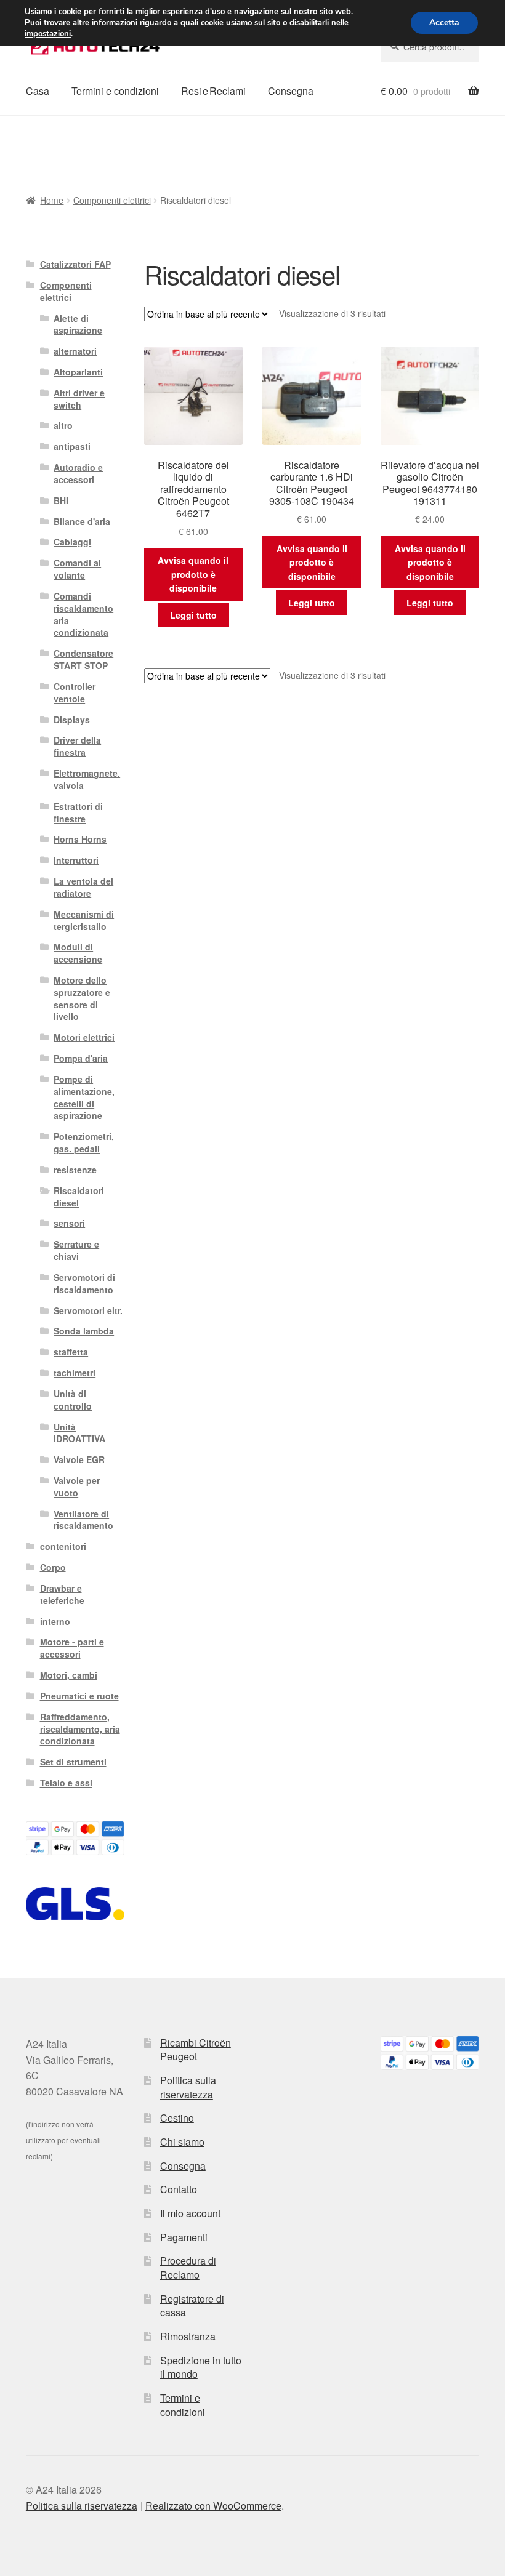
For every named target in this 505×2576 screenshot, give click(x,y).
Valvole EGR (79, 1459)
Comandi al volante (77, 569)
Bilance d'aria (82, 521)
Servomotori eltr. (88, 1310)
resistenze (75, 1170)
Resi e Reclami (213, 91)
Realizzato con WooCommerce (213, 2506)
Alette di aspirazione (78, 324)
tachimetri (75, 1373)
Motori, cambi (69, 1675)
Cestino (177, 2118)
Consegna (291, 91)
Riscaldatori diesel (79, 1197)
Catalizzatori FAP (75, 264)
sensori (69, 1223)
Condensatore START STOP (83, 659)
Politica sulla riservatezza (188, 2087)
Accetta (444, 22)
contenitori (63, 1546)
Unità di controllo (73, 1400)
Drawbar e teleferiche (62, 1594)
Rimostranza (188, 2336)
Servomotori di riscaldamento (84, 1283)
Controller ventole (75, 692)
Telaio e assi (66, 1783)
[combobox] (430, 47)
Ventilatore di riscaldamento (83, 1520)
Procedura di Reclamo (188, 2268)
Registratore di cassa (192, 2306)
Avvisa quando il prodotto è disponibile (193, 574)
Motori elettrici (84, 1037)
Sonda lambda (84, 1331)
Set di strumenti (73, 1762)
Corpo (53, 1567)
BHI (61, 500)
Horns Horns (80, 839)
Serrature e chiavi (76, 1250)
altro (63, 425)
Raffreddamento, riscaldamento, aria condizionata (80, 1729)
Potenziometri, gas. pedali (84, 1142)
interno (55, 1621)
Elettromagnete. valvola (87, 779)
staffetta (71, 1352)
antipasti (72, 446)
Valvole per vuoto (77, 1487)
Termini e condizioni (115, 91)
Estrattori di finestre (78, 813)
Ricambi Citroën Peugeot (196, 2050)
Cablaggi (72, 542)
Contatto (179, 2189)
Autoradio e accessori (78, 473)
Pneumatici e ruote (79, 1696)
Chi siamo (182, 2142)
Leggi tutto (193, 615)
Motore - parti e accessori (72, 1648)
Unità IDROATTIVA (79, 1433)
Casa (38, 91)
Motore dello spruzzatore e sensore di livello (82, 998)
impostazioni (48, 34)
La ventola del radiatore (83, 887)
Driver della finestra (77, 746)
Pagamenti (184, 2237)
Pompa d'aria (81, 1058)
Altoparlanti (78, 372)
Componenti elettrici (112, 200)
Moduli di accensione (78, 953)
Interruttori (76, 860)
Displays (72, 720)
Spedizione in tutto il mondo (201, 2367)
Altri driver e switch (79, 399)
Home (52, 200)
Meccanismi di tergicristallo (84, 920)
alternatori (75, 351)
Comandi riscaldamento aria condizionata (83, 614)
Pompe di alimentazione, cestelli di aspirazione (84, 1097)
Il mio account (190, 2213)
